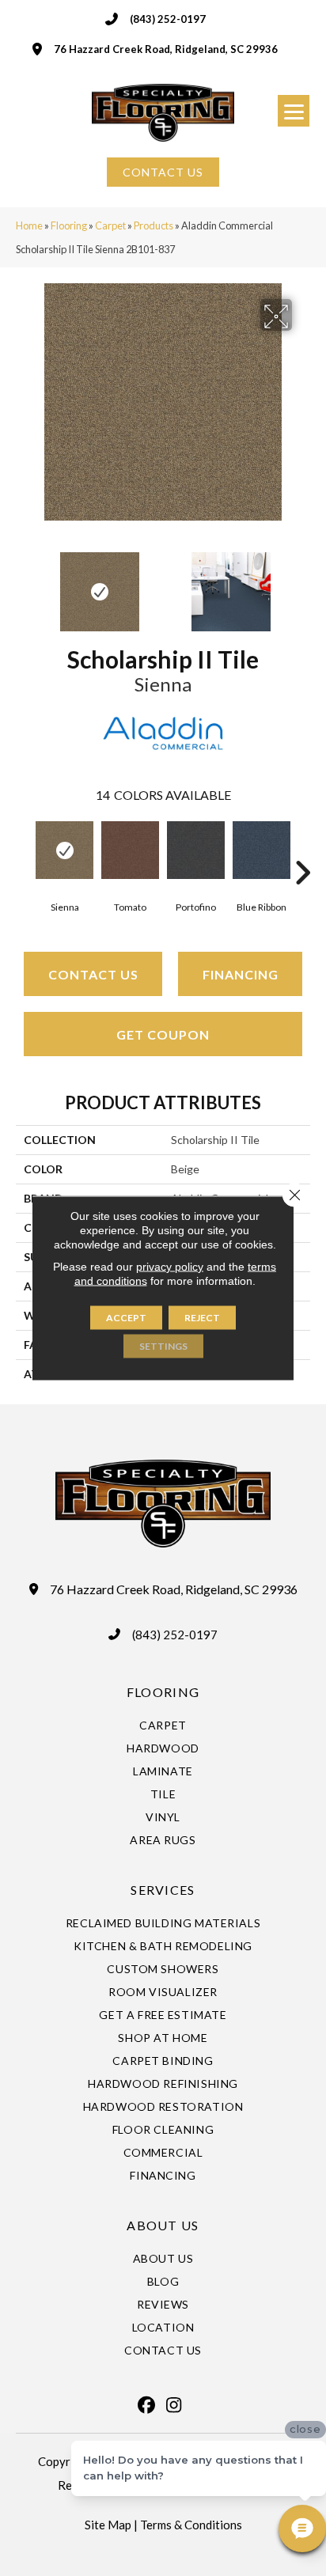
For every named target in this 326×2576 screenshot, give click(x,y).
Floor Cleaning (163, 2129)
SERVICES (163, 1890)
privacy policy (170, 1267)
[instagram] (174, 2405)
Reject (202, 1318)
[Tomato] (130, 850)
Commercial (163, 2152)
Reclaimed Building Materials (163, 1923)
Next (302, 584)
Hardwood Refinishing (163, 2084)
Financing (241, 974)
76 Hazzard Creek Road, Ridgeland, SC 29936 (166, 49)
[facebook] (146, 2405)
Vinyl (163, 1817)
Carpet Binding (163, 2061)
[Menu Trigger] (294, 111)
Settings (163, 1346)
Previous (24, 584)
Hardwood (163, 1748)
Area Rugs (163, 1840)
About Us (163, 2258)
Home (29, 225)
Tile (163, 1794)
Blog (163, 2281)
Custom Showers (163, 1969)
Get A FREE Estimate (163, 2015)
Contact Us (93, 974)
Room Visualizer (163, 1992)
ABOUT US (163, 2225)
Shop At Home (163, 2038)
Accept (126, 1318)
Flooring (69, 225)
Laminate (163, 1771)
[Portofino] (196, 850)
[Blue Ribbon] (262, 850)
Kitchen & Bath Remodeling (163, 1946)
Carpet (110, 225)
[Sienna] (64, 850)
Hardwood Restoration (163, 2106)
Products (154, 225)
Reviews (163, 2304)
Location (163, 2327)
